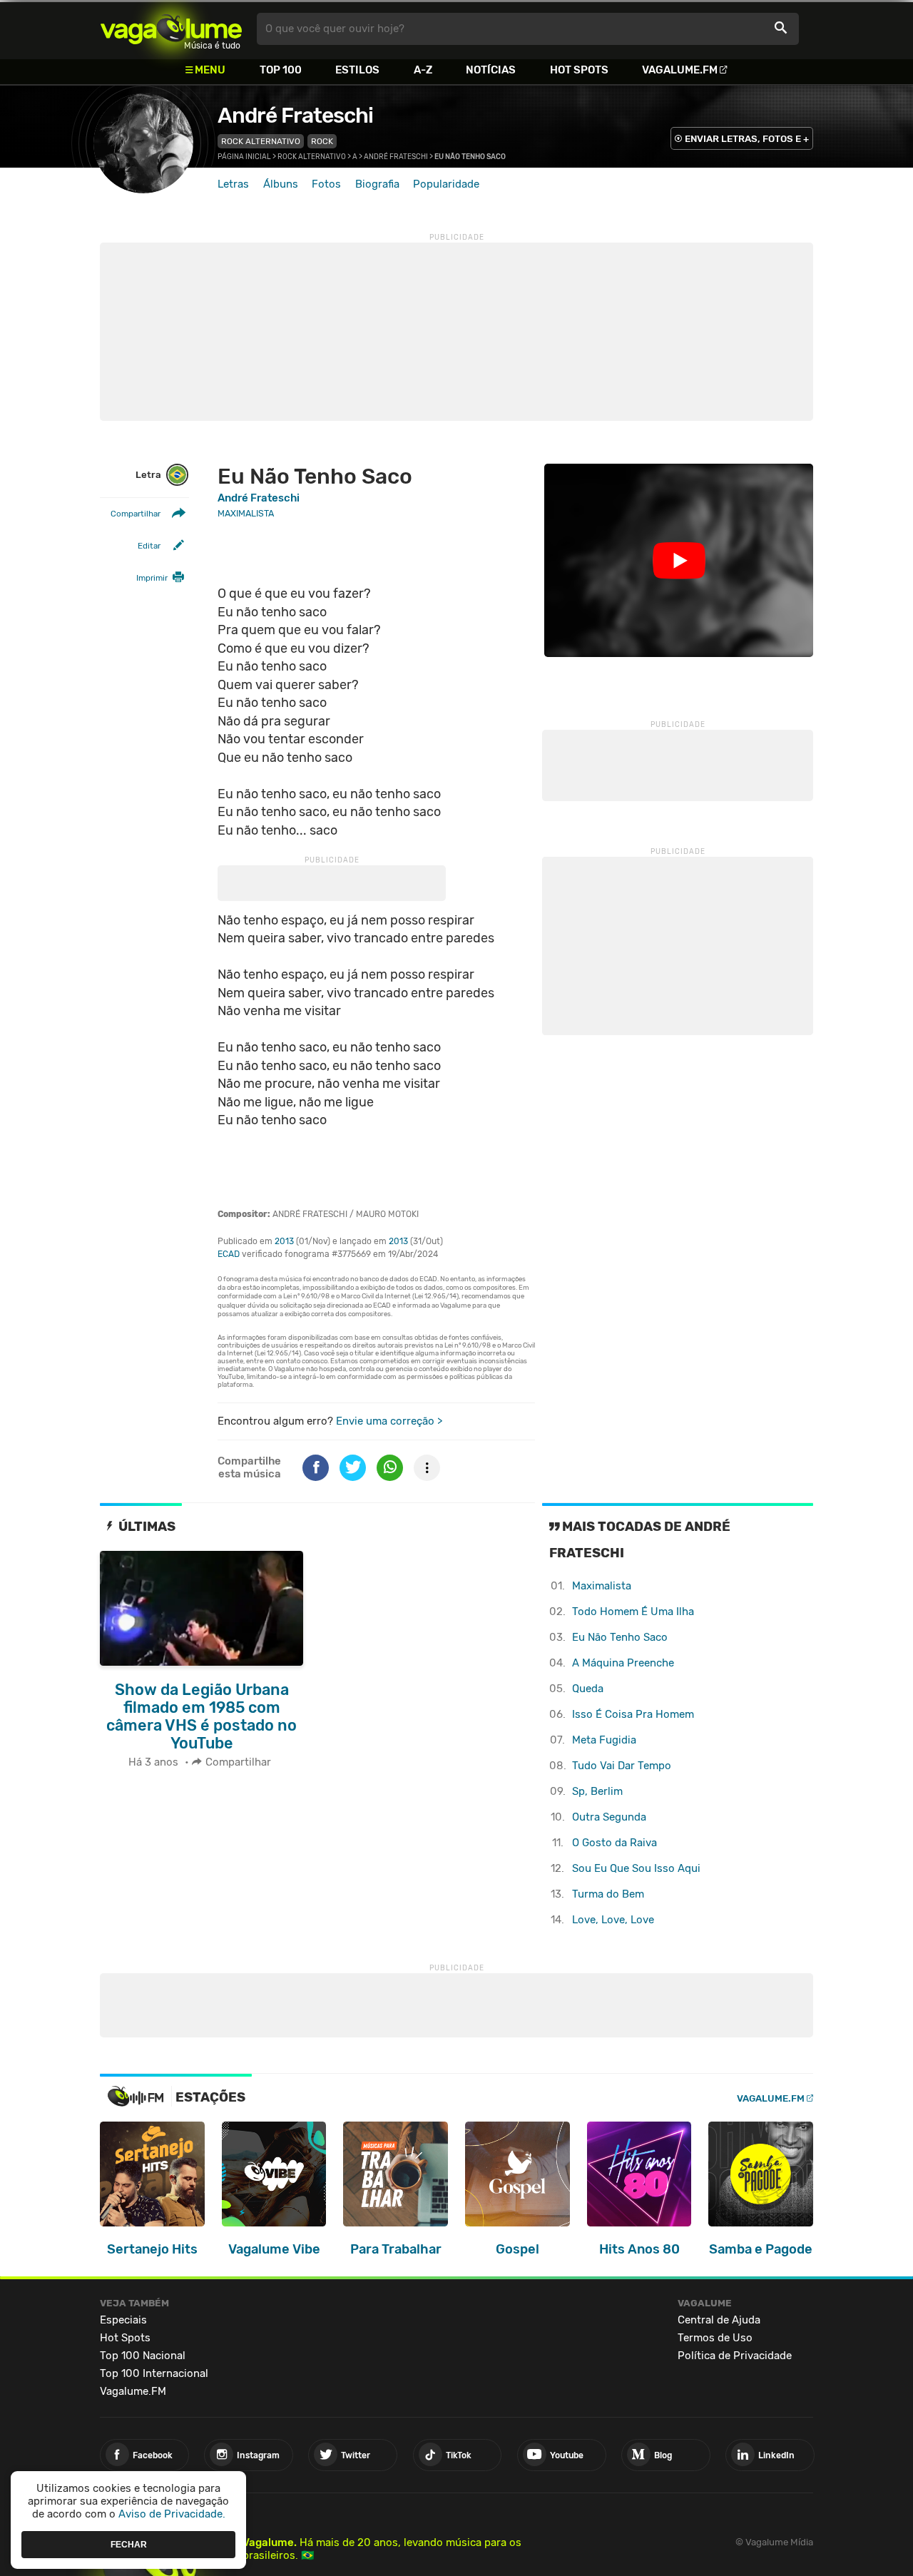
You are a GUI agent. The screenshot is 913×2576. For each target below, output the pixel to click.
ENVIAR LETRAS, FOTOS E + (747, 139)
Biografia (377, 184)
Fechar (129, 2544)
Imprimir (152, 578)
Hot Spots (579, 70)
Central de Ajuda (719, 2320)
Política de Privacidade (735, 2356)
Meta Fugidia (604, 1740)
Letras (233, 184)
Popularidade (446, 184)
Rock (322, 141)
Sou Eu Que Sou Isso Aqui (636, 1868)
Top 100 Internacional (154, 2373)
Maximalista (602, 1586)
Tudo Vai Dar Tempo (622, 1766)
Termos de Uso (715, 2338)
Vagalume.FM (680, 70)
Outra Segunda (609, 1817)
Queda (588, 1689)
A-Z (423, 70)
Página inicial (244, 157)
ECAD (229, 1254)
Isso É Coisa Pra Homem (633, 1714)
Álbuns (281, 184)
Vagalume (171, 29)
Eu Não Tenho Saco (620, 1637)
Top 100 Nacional (143, 2356)
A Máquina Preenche (623, 1663)
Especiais (123, 2320)
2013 (284, 1241)
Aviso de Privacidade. (172, 2514)
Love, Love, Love (613, 1920)
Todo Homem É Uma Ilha (633, 1612)
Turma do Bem (608, 1894)
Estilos (357, 70)
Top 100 (281, 70)
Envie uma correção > (389, 1421)
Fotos (326, 184)
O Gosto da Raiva (614, 1843)
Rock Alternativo (261, 141)
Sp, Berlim (597, 1791)
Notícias (491, 70)
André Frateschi (295, 116)
